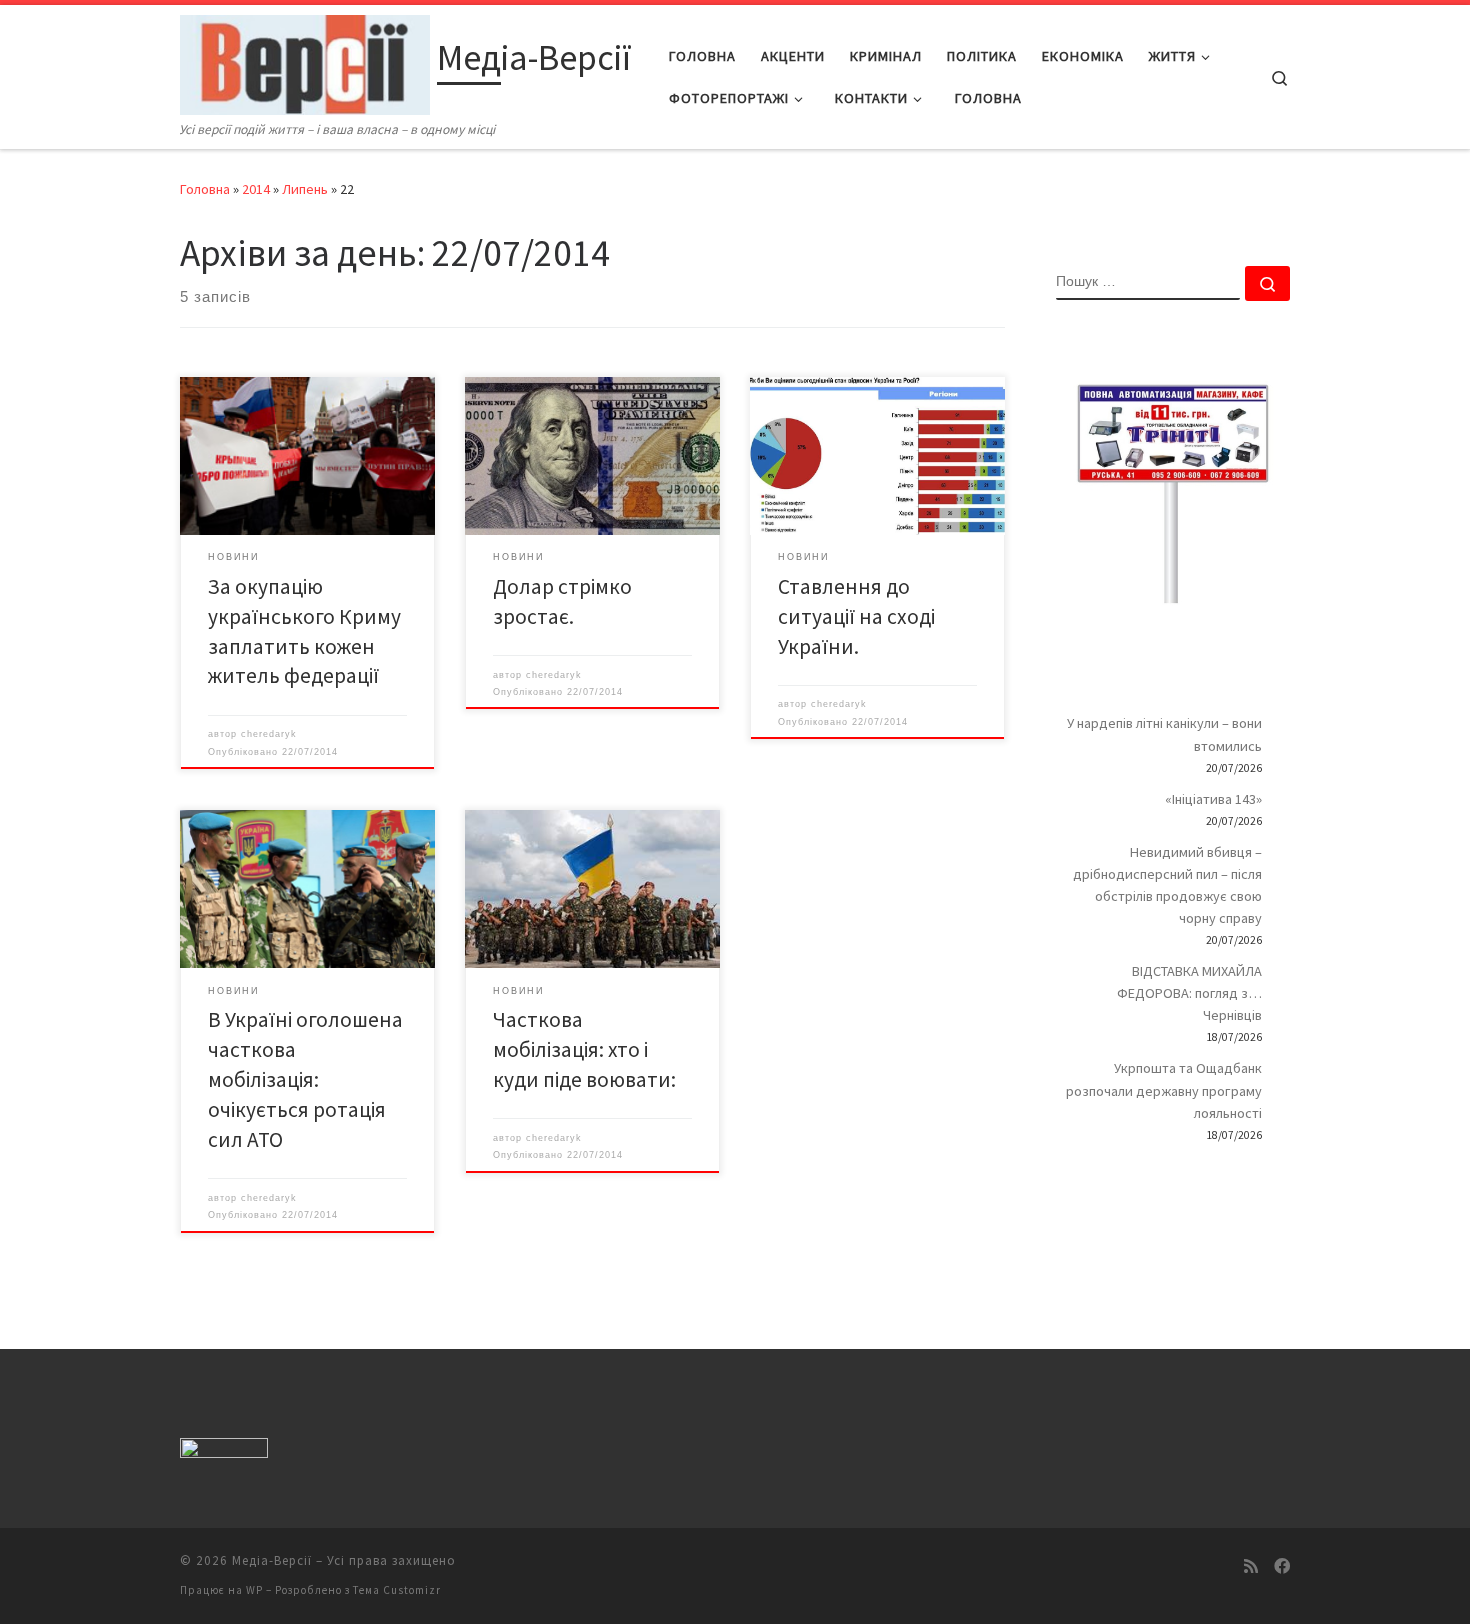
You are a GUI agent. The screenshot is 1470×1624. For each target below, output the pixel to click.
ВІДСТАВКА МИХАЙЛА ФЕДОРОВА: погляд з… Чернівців (1189, 993)
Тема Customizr (397, 1590)
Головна (205, 189)
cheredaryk (269, 734)
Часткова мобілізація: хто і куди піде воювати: (584, 1049)
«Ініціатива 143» (1213, 799)
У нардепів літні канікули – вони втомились (1164, 734)
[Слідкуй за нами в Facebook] (1282, 1566)
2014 (256, 189)
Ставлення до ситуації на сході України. (856, 616)
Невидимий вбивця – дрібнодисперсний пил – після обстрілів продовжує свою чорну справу (1167, 885)
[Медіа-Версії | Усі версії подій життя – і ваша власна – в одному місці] (305, 61)
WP (254, 1590)
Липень (305, 189)
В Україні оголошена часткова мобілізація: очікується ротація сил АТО (305, 1079)
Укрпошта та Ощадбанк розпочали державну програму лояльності (1164, 1090)
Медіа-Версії (272, 1560)
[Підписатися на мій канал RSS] (1251, 1566)
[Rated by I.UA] (224, 1452)
